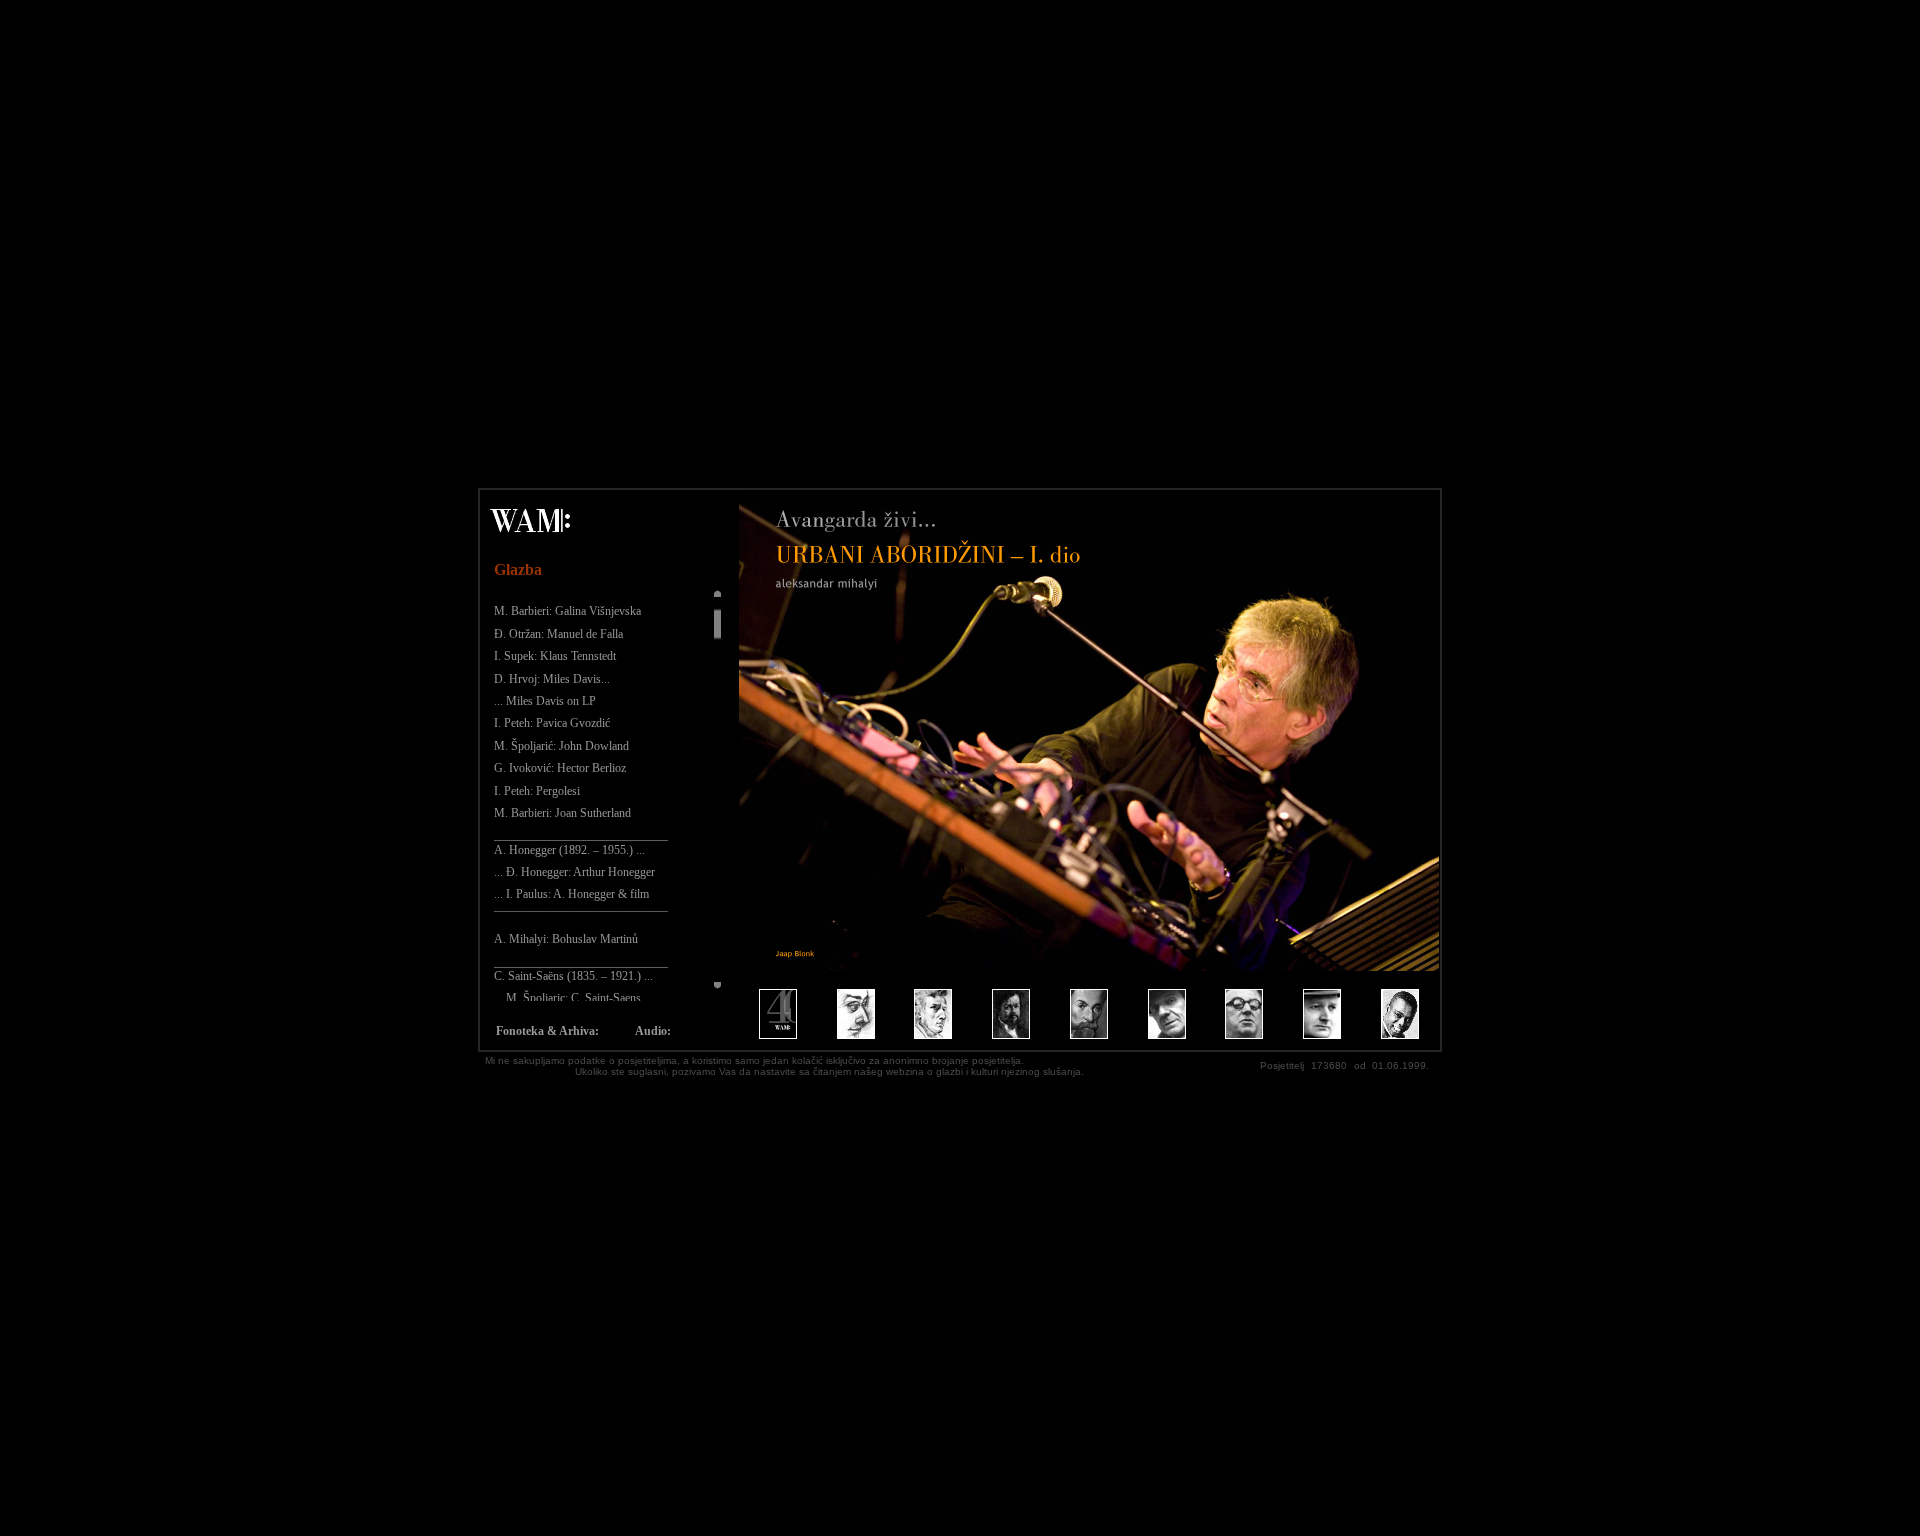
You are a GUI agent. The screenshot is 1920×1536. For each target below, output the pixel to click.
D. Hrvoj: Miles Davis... (552, 679)
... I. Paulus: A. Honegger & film (571, 894)
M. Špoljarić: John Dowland (561, 746)
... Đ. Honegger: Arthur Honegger (574, 872)
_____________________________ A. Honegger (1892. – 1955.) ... (581, 842)
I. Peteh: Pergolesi (537, 791)
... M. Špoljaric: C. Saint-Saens (567, 998)
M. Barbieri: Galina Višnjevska (567, 611)
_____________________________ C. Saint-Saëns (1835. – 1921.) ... (581, 969)
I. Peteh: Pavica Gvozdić (552, 723)
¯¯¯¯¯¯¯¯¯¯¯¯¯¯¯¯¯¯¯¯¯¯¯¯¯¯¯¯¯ (581, 917)
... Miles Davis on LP (545, 701)
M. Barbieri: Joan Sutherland (562, 813)
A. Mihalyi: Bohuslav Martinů (566, 939)
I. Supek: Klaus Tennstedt (555, 656)
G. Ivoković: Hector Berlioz (560, 768)
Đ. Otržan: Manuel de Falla (558, 634)
